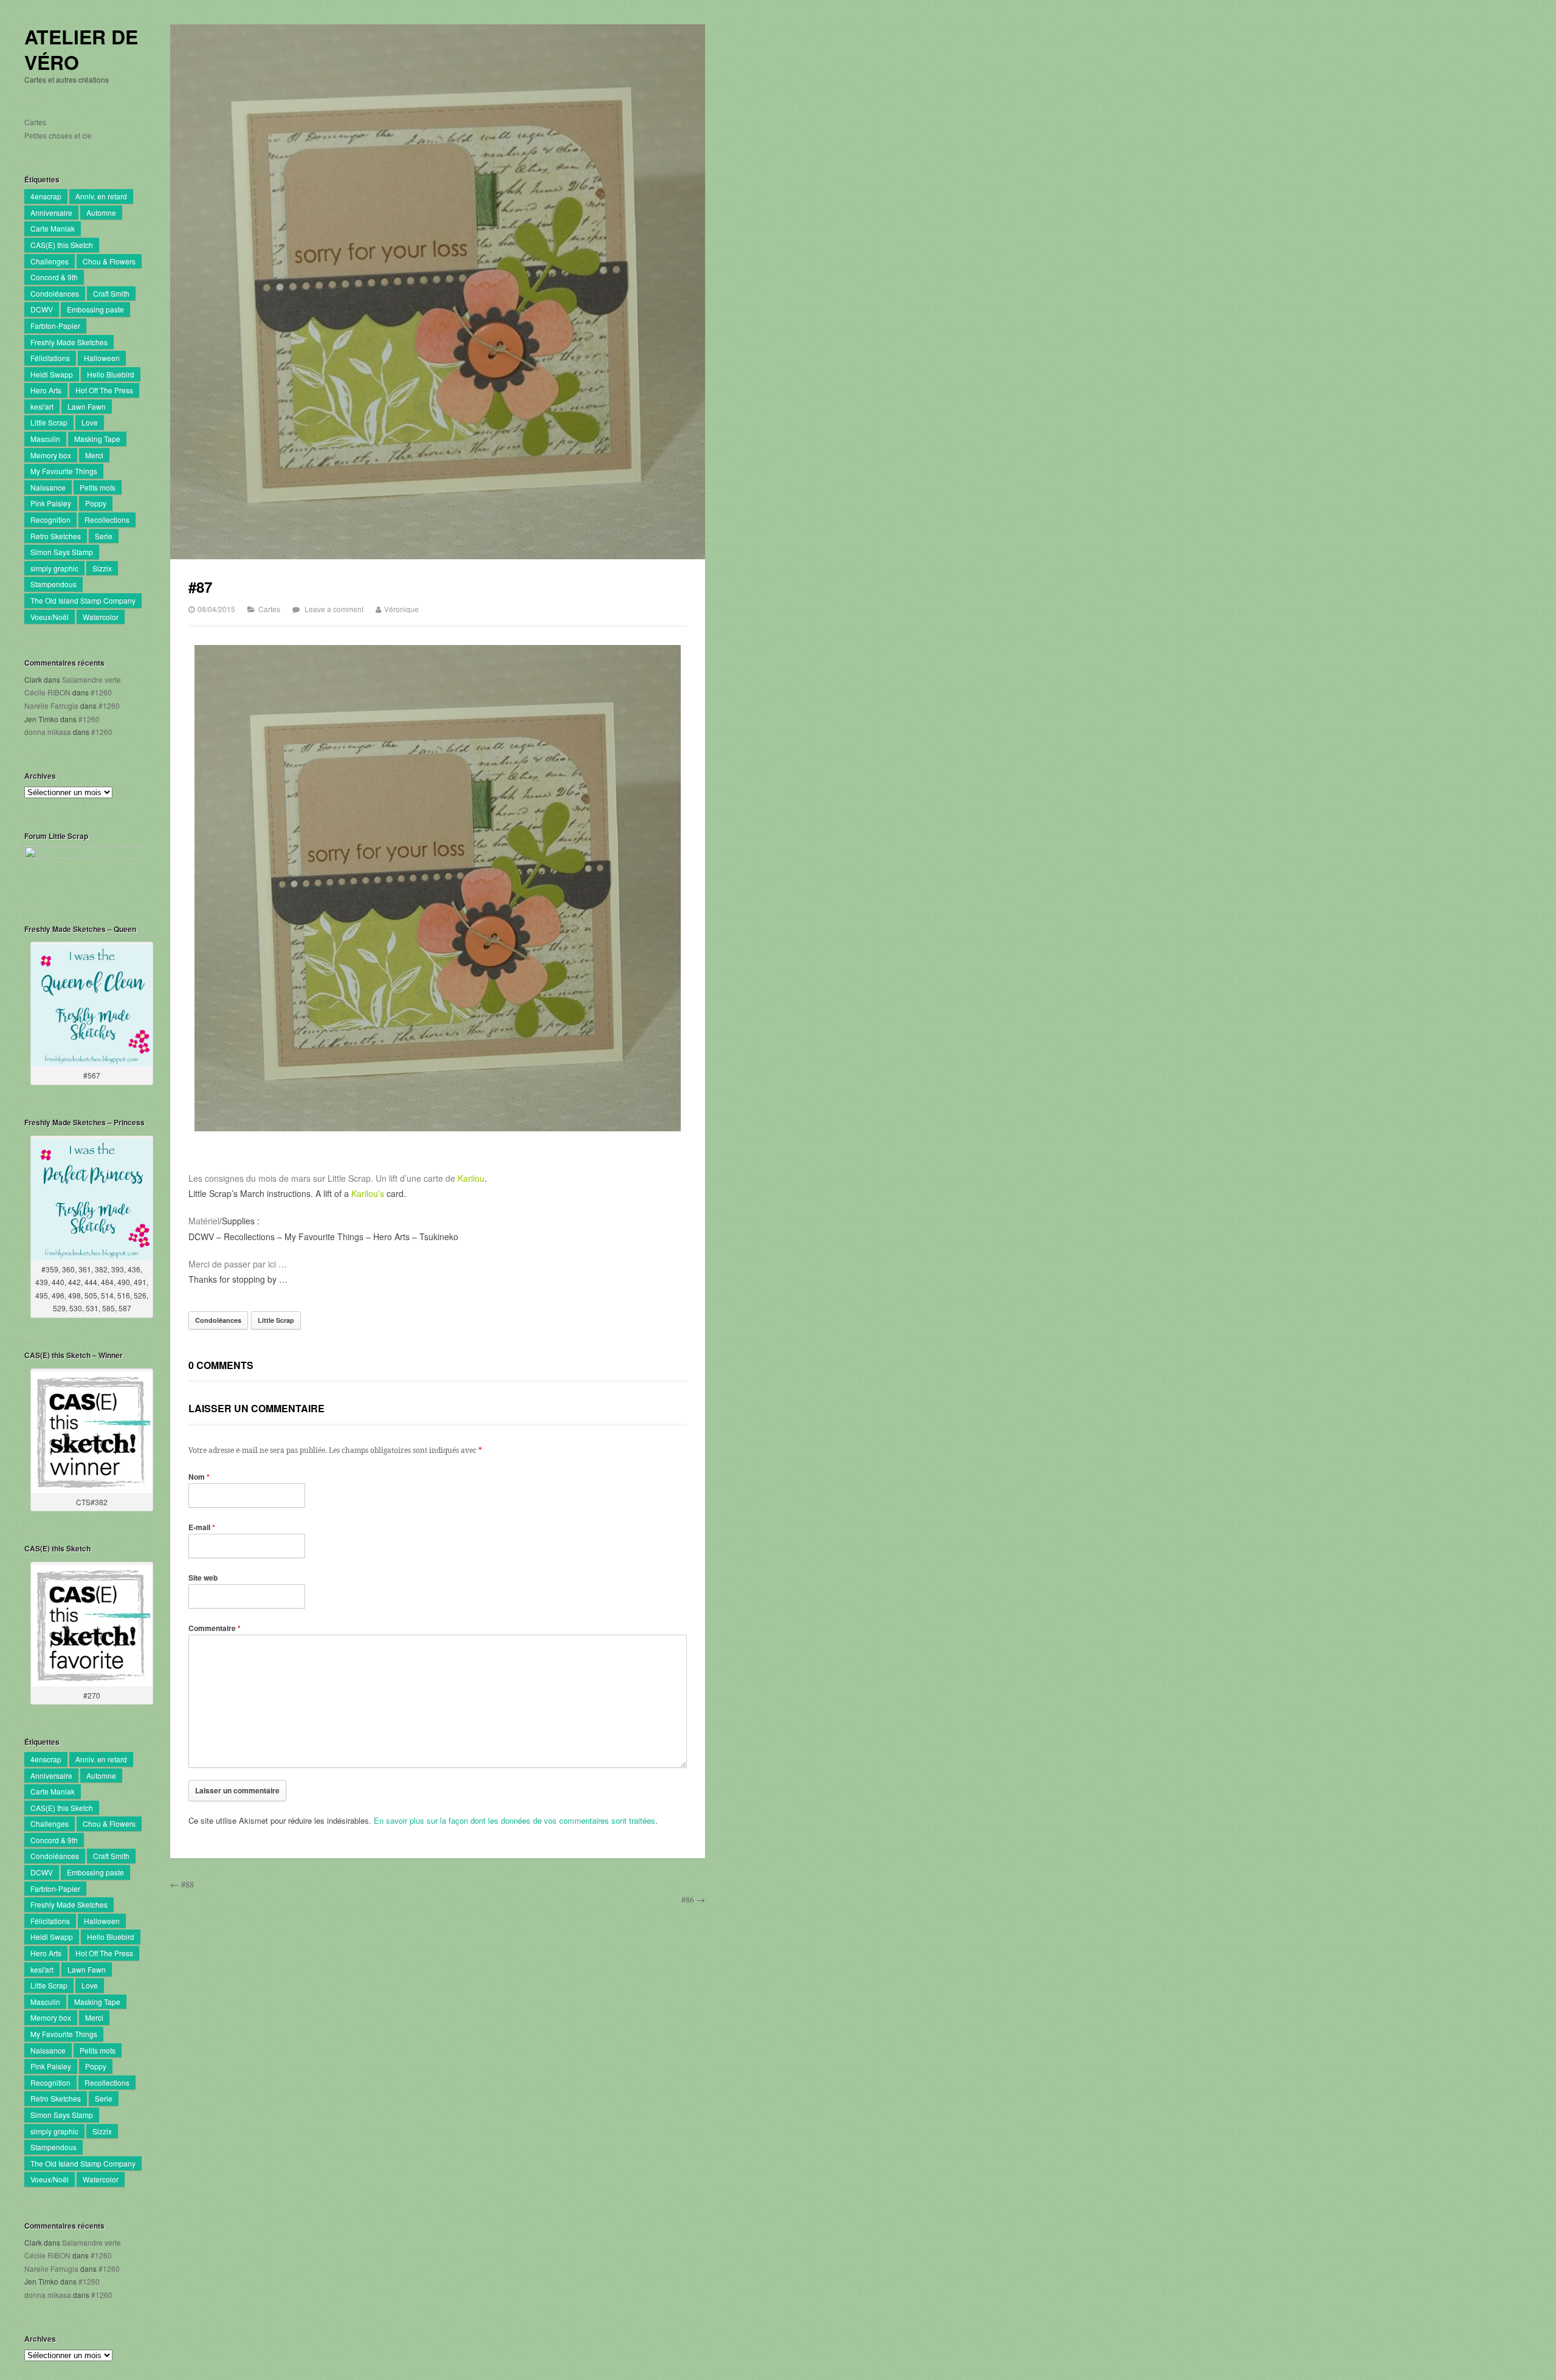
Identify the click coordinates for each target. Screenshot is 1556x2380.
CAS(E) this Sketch (62, 245)
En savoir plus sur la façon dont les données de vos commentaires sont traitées (515, 1820)
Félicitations (50, 358)
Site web (203, 1578)
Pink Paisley (51, 503)
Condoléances (55, 293)
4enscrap (46, 196)
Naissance (48, 487)
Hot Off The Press (104, 390)
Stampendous (53, 584)
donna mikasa (48, 732)
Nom (199, 1477)
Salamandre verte (91, 679)
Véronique (401, 609)
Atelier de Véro (81, 50)
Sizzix (102, 568)
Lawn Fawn (87, 406)
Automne (101, 212)
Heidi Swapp (52, 374)
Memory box (51, 455)
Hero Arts (46, 390)
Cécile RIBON (47, 692)
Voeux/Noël (50, 617)
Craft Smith (111, 293)
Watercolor (101, 617)
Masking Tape (97, 439)
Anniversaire (51, 212)
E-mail (202, 1527)
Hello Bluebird (111, 374)
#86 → (693, 1899)
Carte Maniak (53, 228)
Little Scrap (49, 422)
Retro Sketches (56, 536)
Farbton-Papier (55, 326)
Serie (104, 536)
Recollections (107, 519)
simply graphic (54, 568)
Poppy (96, 503)
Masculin (45, 439)
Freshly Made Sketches (69, 342)
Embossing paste (95, 309)
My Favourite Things (64, 471)
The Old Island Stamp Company (83, 600)
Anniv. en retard (101, 196)
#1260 (101, 692)
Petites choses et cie (58, 135)
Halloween (102, 358)
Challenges (50, 261)
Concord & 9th (54, 277)
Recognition (50, 519)
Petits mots (98, 487)
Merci (94, 455)
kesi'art (42, 406)
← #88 (182, 1884)
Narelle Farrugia (51, 705)
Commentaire (215, 1628)
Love (90, 422)
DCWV (42, 309)
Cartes (35, 122)
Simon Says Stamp (62, 552)
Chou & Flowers (109, 261)
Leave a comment (334, 609)
